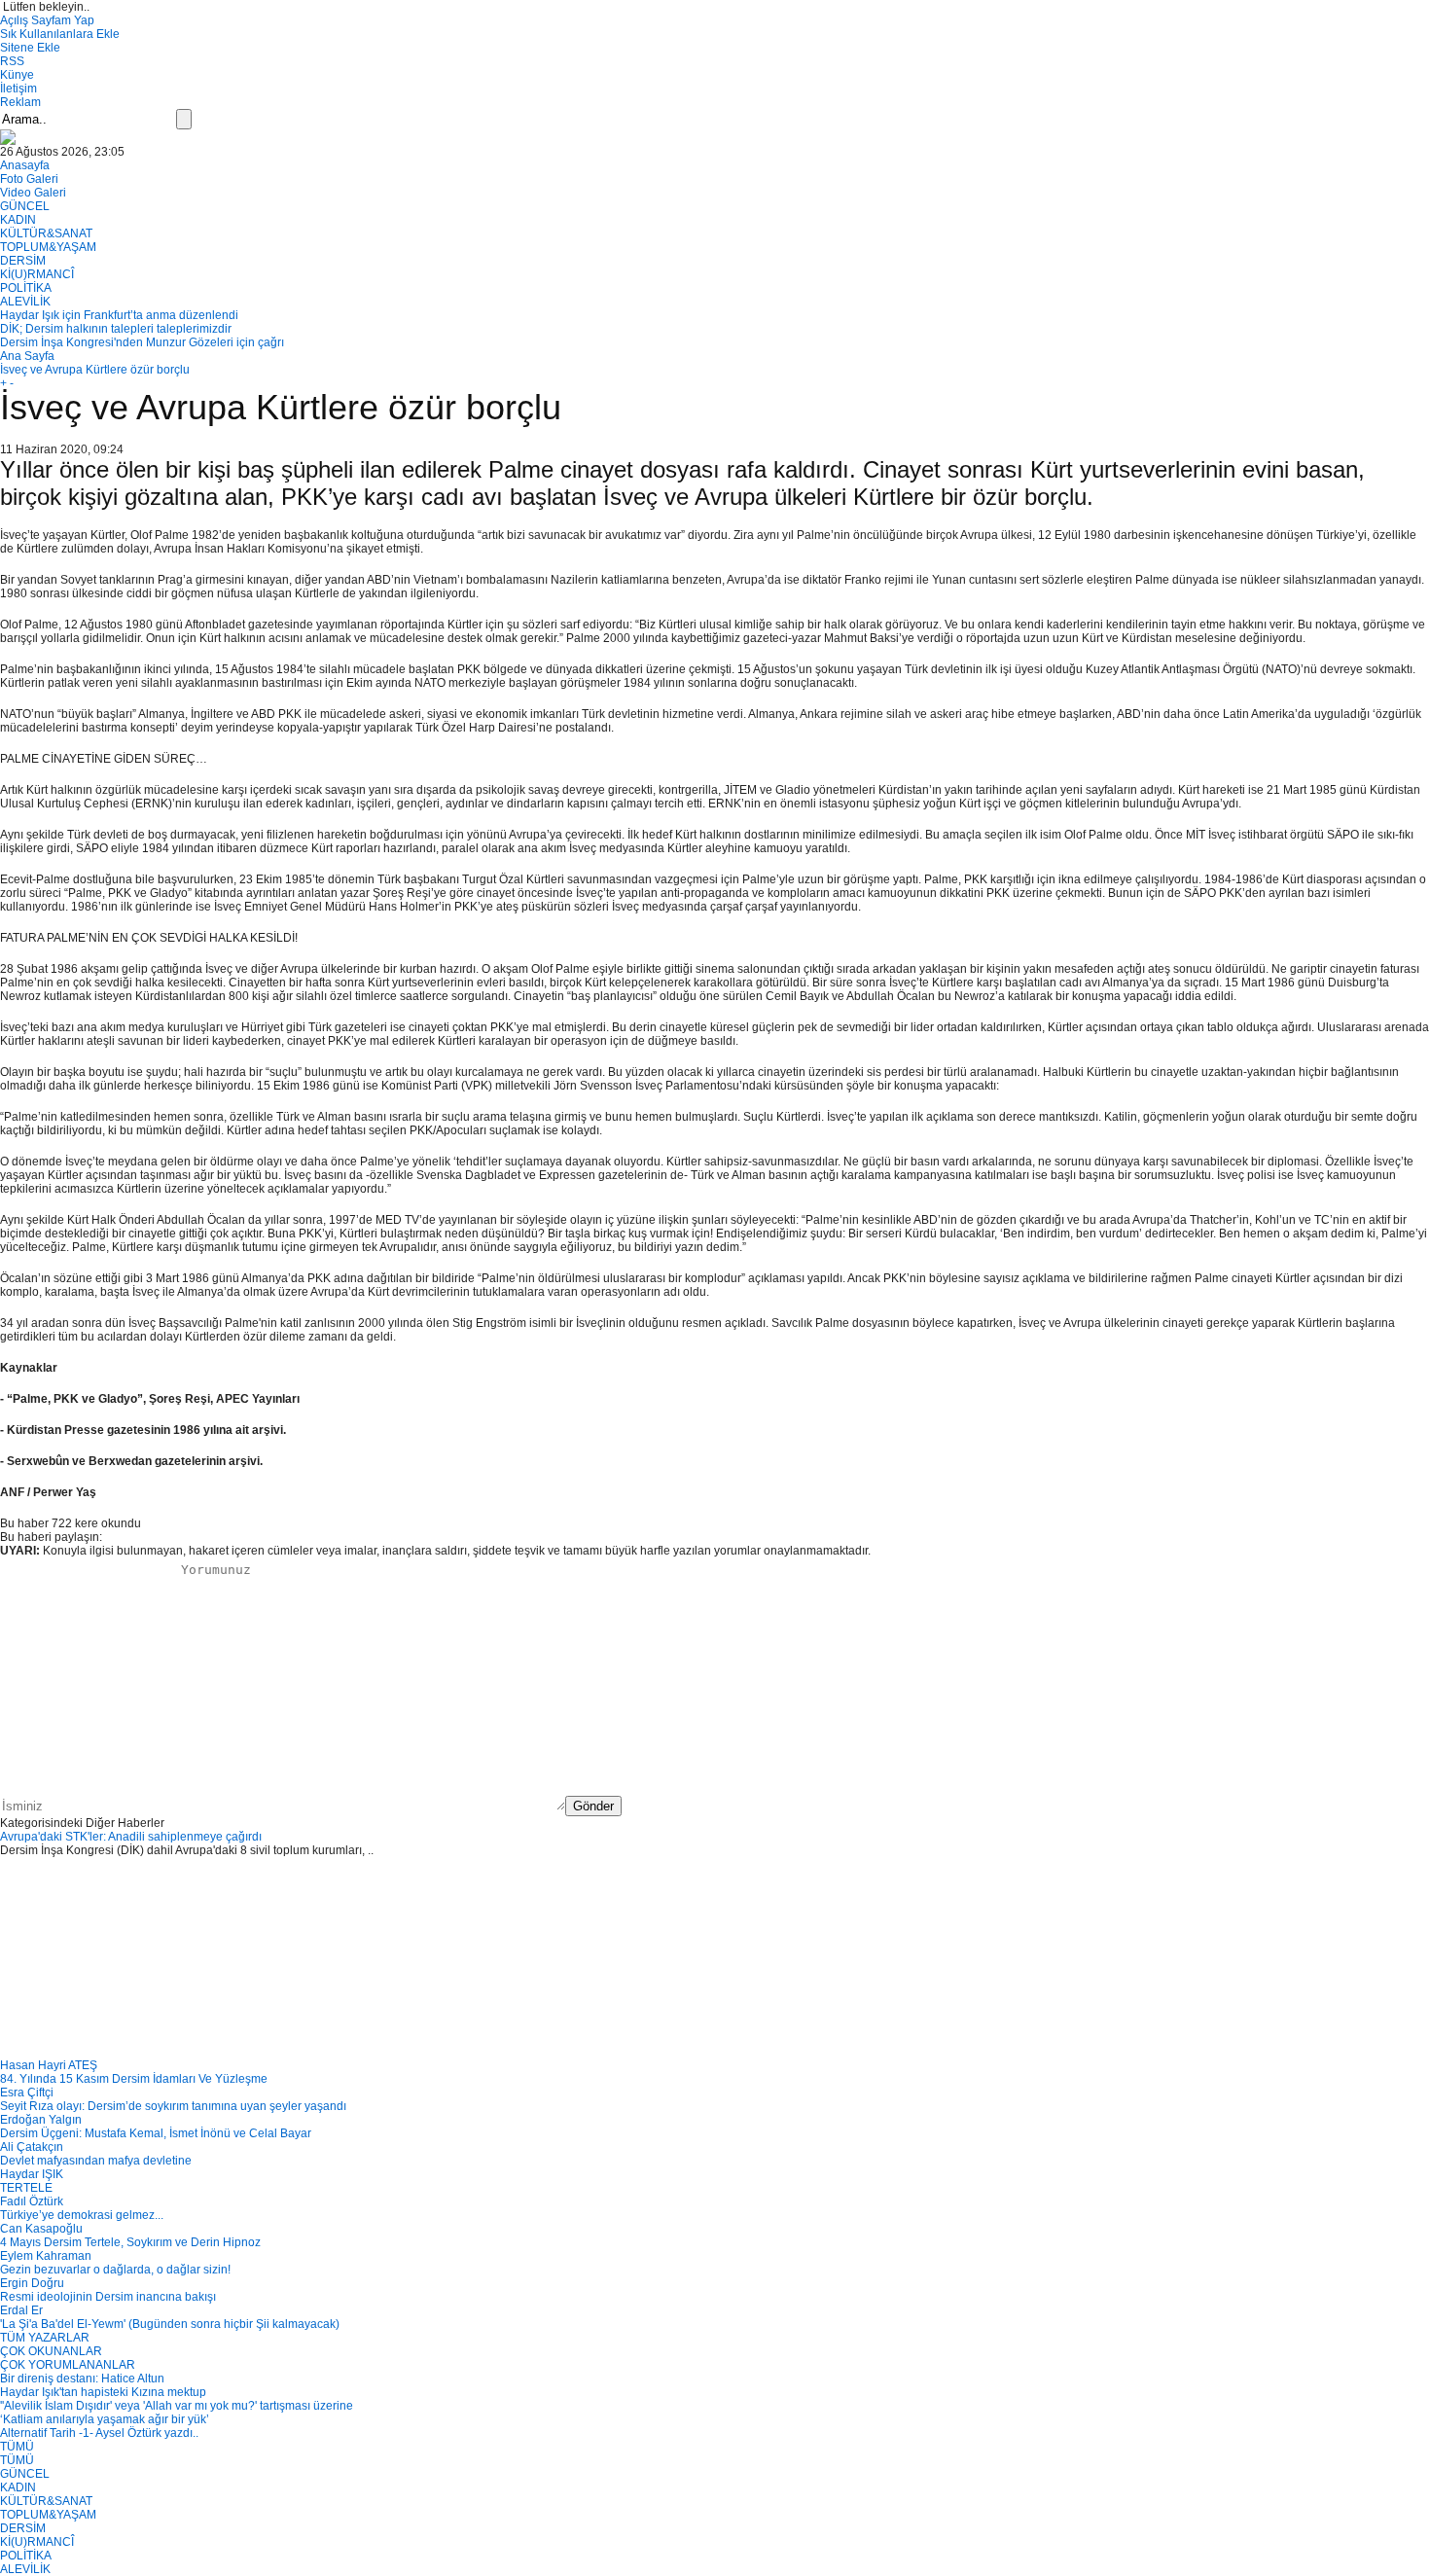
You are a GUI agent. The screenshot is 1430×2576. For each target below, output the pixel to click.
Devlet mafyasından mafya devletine (96, 2161)
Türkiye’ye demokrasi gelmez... (82, 2215)
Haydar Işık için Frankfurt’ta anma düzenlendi (119, 315)
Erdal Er (21, 2310)
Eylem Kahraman (46, 2256)
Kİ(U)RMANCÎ (37, 274)
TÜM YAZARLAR (45, 2338)
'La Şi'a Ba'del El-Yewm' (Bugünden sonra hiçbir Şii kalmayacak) (170, 2324)
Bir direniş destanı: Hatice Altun (82, 2379)
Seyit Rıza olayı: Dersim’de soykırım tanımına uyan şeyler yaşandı (173, 2106)
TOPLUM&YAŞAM (48, 247)
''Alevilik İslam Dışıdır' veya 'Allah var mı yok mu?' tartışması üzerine (177, 2406)
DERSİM (23, 261)
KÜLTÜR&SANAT (46, 233)
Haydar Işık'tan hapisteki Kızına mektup (103, 2392)
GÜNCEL (25, 206)
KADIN (18, 220)
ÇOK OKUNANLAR (51, 2351)
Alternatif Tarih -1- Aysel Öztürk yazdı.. (99, 2433)
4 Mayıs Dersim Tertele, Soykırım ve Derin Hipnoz (130, 2242)
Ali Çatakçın (32, 2147)
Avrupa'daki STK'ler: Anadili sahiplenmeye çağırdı (131, 1837)
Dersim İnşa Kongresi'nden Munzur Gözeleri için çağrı (142, 342)
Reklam (20, 102)
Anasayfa (25, 165)
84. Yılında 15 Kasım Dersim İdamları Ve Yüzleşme (134, 2079)
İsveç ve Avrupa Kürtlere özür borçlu (95, 370)
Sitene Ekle (30, 48)
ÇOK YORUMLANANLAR (68, 2365)
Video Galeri (33, 193)
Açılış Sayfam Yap (47, 20)
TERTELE (26, 2188)
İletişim (18, 89)
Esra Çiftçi (27, 2093)
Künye (17, 75)
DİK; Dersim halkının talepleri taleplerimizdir (116, 329)
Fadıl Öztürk (32, 2201)
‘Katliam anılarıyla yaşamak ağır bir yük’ (105, 2419)
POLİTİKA (26, 288)
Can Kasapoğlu (41, 2229)
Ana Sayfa (27, 356)
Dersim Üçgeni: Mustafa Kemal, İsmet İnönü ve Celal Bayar (156, 2133)
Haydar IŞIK (32, 2174)
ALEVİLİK (25, 302)
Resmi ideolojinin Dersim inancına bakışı (108, 2297)
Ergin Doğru (32, 2283)
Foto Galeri (29, 179)
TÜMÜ (17, 2447)
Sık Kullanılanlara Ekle (60, 34)
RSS (12, 61)
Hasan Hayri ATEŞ (49, 2065)
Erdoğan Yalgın (41, 2120)
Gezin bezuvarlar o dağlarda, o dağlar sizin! (115, 2270)
